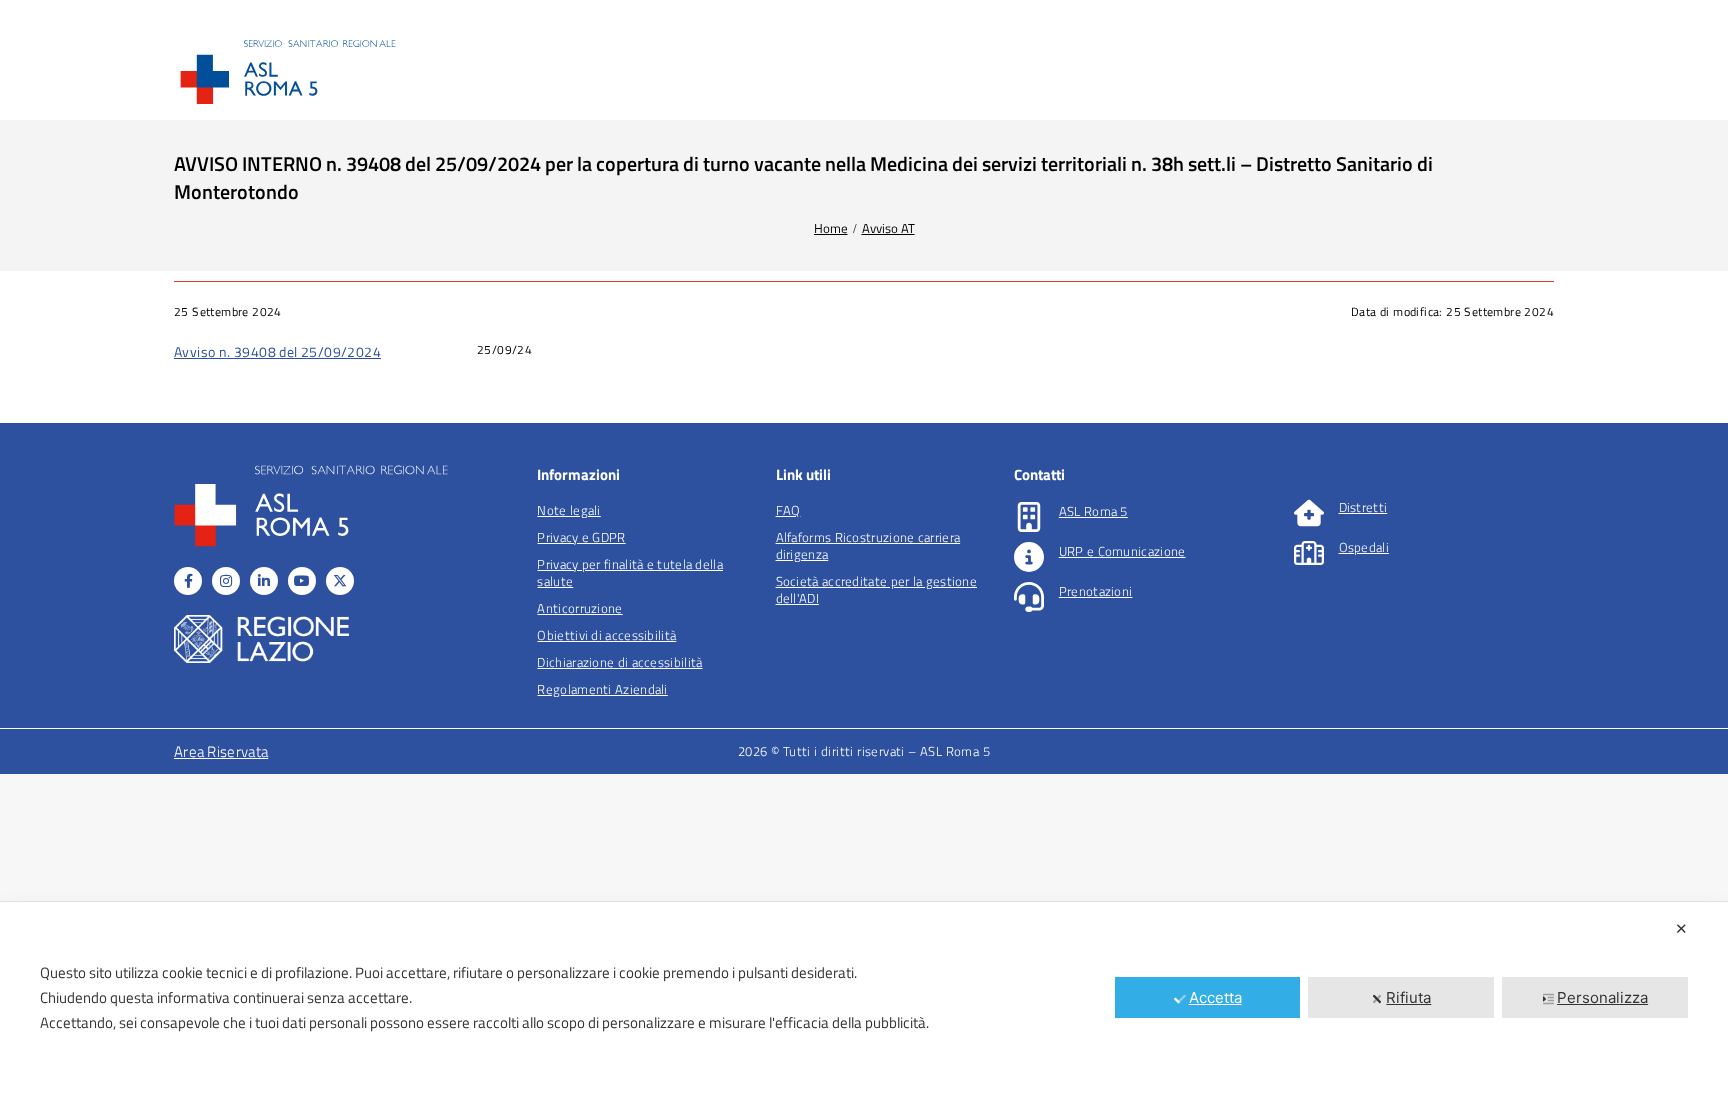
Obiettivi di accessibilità (606, 635)
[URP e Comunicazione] (1029, 557)
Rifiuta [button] (1408, 997)
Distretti (1363, 507)
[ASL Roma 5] (1029, 517)
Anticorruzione (579, 608)
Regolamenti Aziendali (602, 689)
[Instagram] (226, 581)
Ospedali (1364, 547)
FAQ (788, 510)
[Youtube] (302, 581)
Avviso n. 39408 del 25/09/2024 (277, 351)
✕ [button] (1681, 928)
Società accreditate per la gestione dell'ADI (877, 589)
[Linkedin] (264, 581)
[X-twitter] (340, 581)
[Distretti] (1309, 513)
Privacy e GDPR (581, 537)
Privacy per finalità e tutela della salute (630, 572)
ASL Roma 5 (1093, 511)
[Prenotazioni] (1029, 597)
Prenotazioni (1096, 591)
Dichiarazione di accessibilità (619, 662)
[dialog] (864, 1009)
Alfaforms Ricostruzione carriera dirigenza (868, 545)
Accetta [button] (1215, 997)
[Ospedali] (1309, 553)
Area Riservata (221, 751)
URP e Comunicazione (1122, 551)
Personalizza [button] (1602, 997)
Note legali (568, 510)
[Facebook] (188, 581)
